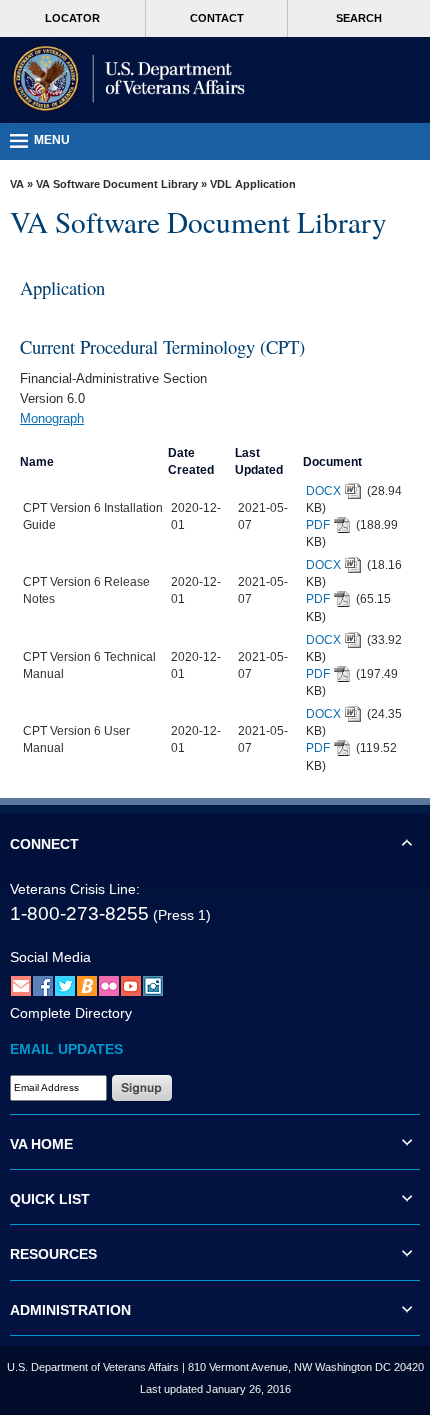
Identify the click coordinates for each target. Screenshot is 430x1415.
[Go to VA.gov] (125, 80)
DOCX (323, 491)
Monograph (52, 418)
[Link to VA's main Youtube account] (131, 985)
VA (17, 184)
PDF (318, 525)
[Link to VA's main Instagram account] (153, 985)
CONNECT (44, 844)
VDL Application (253, 184)
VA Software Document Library (117, 184)
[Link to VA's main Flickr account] (109, 985)
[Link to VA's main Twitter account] (65, 985)
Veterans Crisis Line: (75, 889)
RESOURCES (53, 1254)
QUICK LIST (50, 1199)
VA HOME (41, 1144)
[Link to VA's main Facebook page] (43, 985)
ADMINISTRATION (70, 1310)
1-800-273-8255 (79, 913)
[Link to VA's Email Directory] (21, 985)
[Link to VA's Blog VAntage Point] (87, 985)
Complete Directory (71, 1013)
